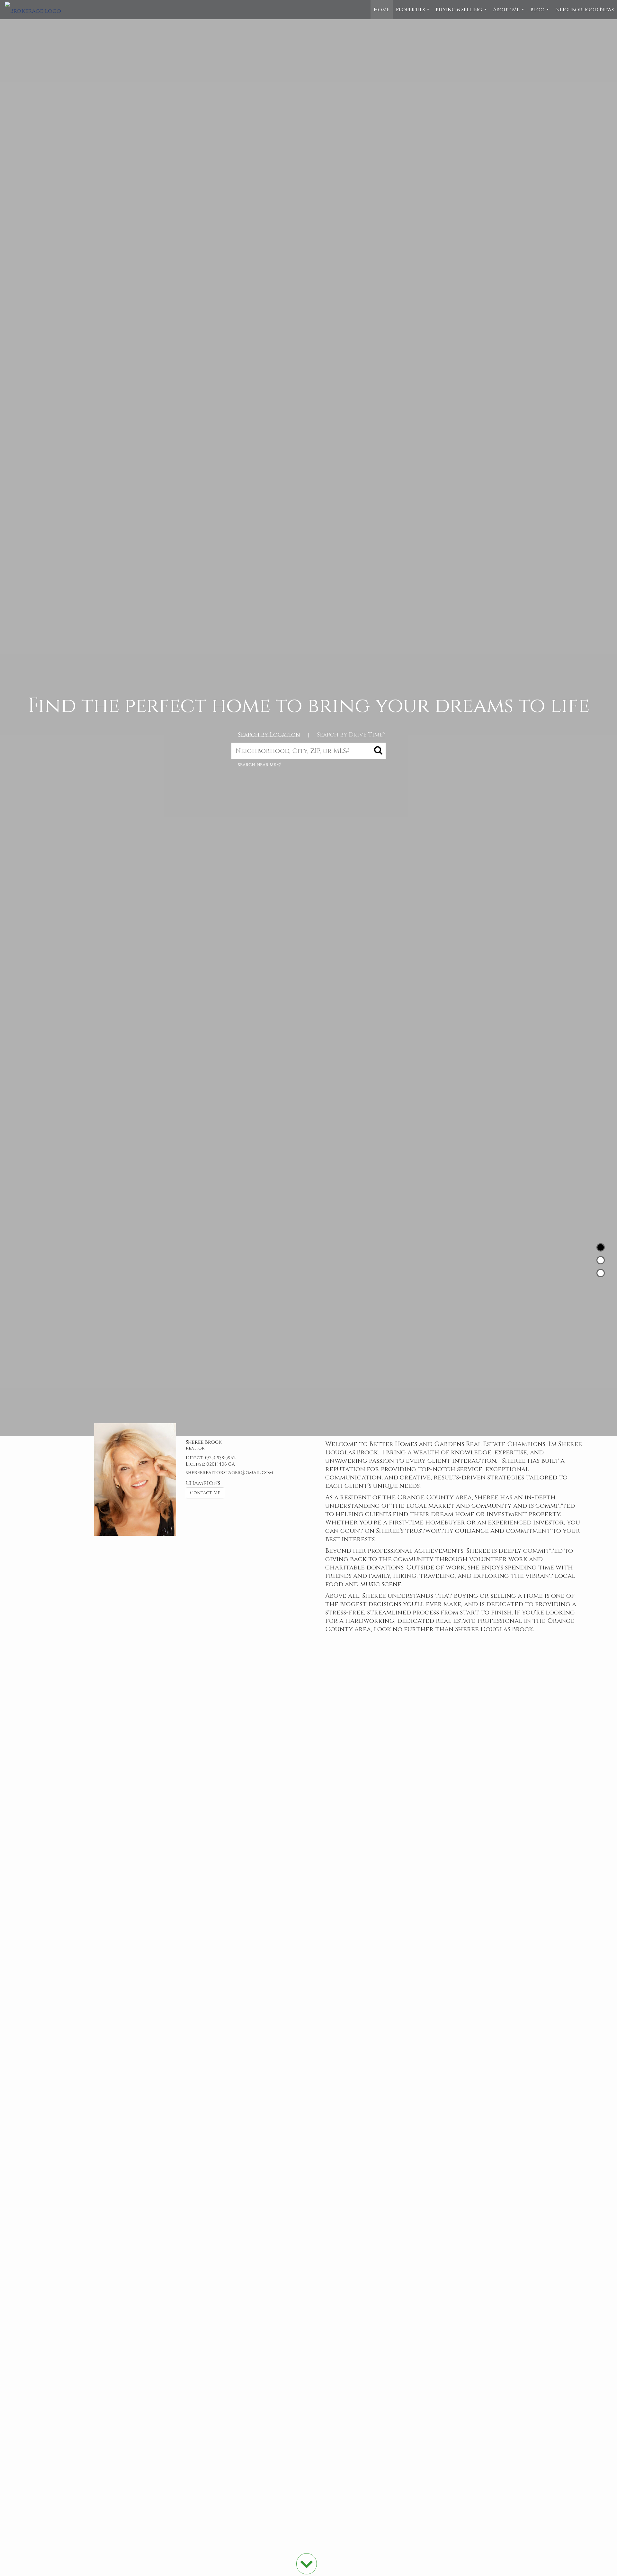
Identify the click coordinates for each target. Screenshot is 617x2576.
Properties (413, 13)
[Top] (601, 1247)
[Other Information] (601, 1273)
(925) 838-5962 (220, 1458)
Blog (541, 13)
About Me (509, 13)
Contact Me (205, 1493)
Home (382, 10)
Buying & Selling (462, 13)
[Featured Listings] (601, 1260)
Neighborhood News (585, 10)
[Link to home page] (36, 10)
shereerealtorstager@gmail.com (229, 1473)
